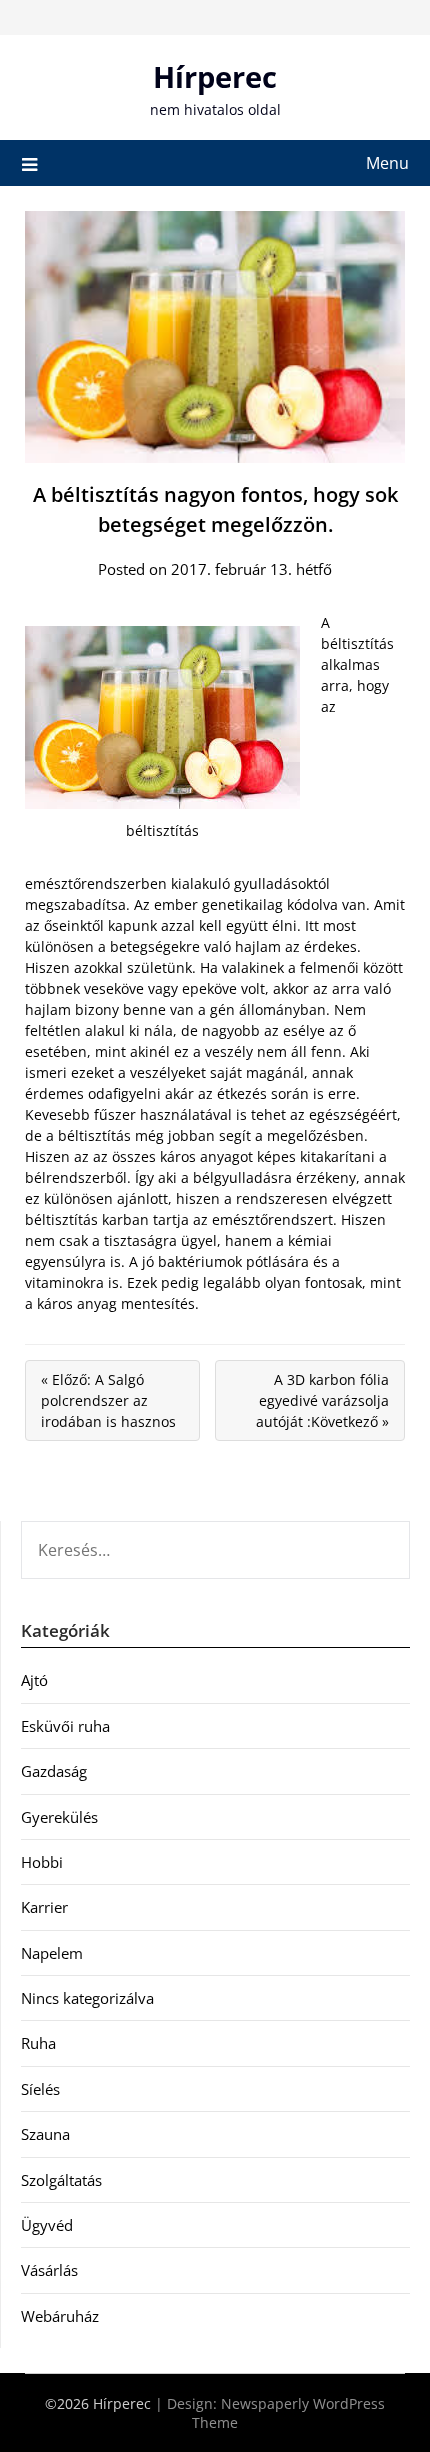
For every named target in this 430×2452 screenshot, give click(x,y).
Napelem (52, 1953)
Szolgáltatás (61, 2180)
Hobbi (42, 1862)
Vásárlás (49, 2270)
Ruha (38, 2043)
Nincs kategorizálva (87, 1998)
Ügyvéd (47, 2225)
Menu (387, 163)
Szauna (45, 2134)
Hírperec (215, 76)
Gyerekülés (59, 1817)
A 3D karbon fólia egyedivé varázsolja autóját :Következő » (322, 1400)
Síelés (40, 2089)
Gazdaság (54, 1771)
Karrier (44, 1907)
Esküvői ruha (65, 1726)
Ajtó (34, 1680)
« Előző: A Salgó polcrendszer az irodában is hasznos (108, 1400)
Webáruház (60, 2316)
